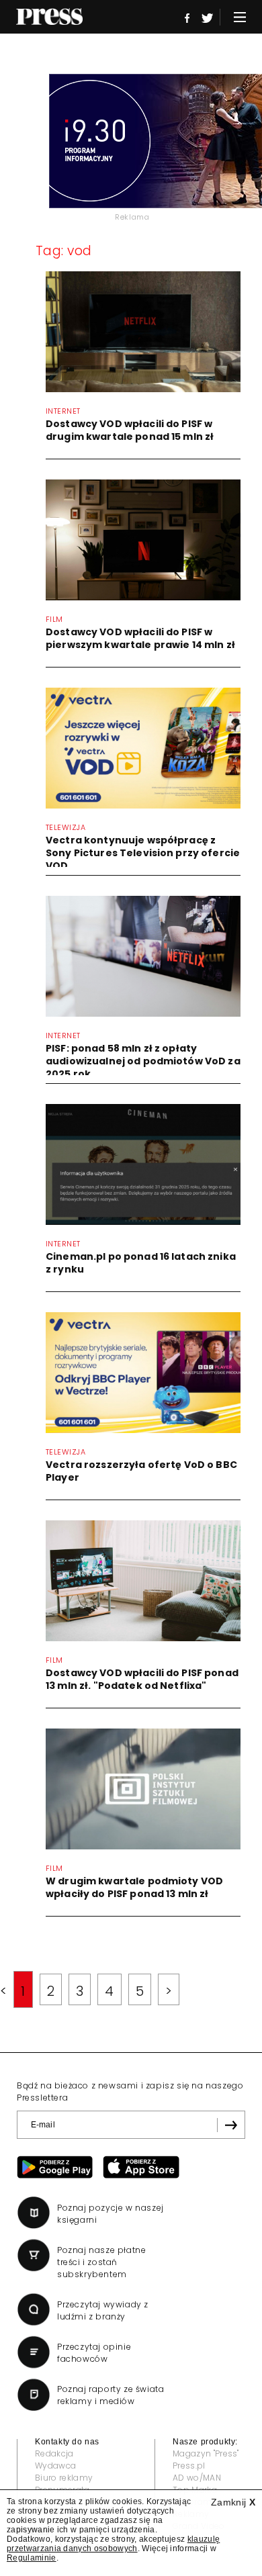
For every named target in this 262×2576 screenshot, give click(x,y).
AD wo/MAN (197, 2478)
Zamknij (233, 2502)
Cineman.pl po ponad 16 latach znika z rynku (141, 1263)
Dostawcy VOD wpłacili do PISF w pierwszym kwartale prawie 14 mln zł (140, 638)
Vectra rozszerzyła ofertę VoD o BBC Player (141, 1471)
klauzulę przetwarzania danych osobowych (113, 2544)
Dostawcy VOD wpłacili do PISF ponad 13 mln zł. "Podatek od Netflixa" (142, 1679)
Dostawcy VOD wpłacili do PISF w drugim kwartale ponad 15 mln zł (130, 430)
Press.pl (189, 2466)
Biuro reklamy (64, 2478)
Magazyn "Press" (206, 2453)
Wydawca (55, 2466)
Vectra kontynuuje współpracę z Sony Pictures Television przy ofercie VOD (143, 853)
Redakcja (54, 2453)
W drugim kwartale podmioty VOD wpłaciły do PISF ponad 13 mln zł (134, 1887)
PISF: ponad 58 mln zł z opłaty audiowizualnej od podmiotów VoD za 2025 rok (143, 1061)
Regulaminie (32, 2558)
